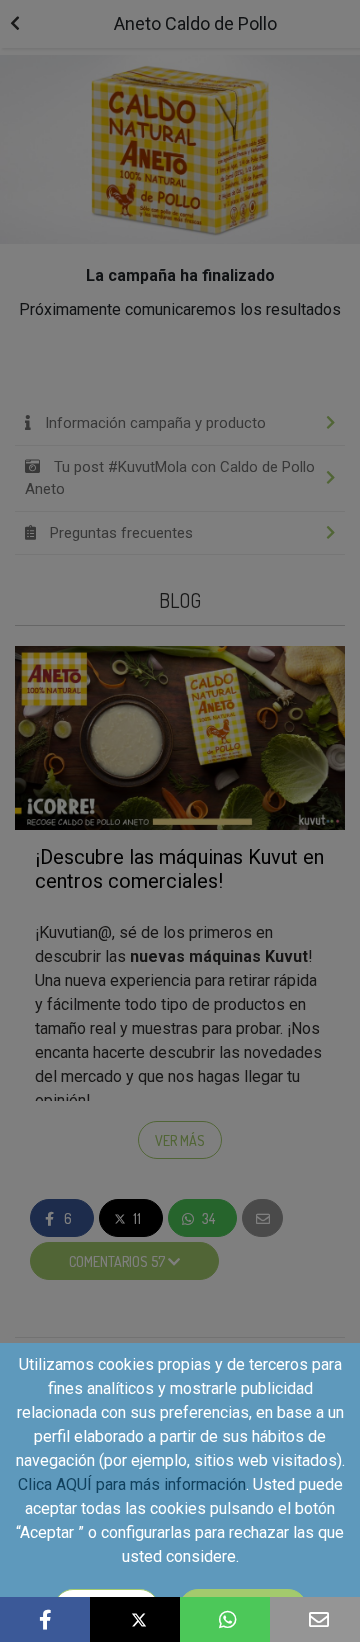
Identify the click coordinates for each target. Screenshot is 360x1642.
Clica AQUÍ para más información (132, 1484)
